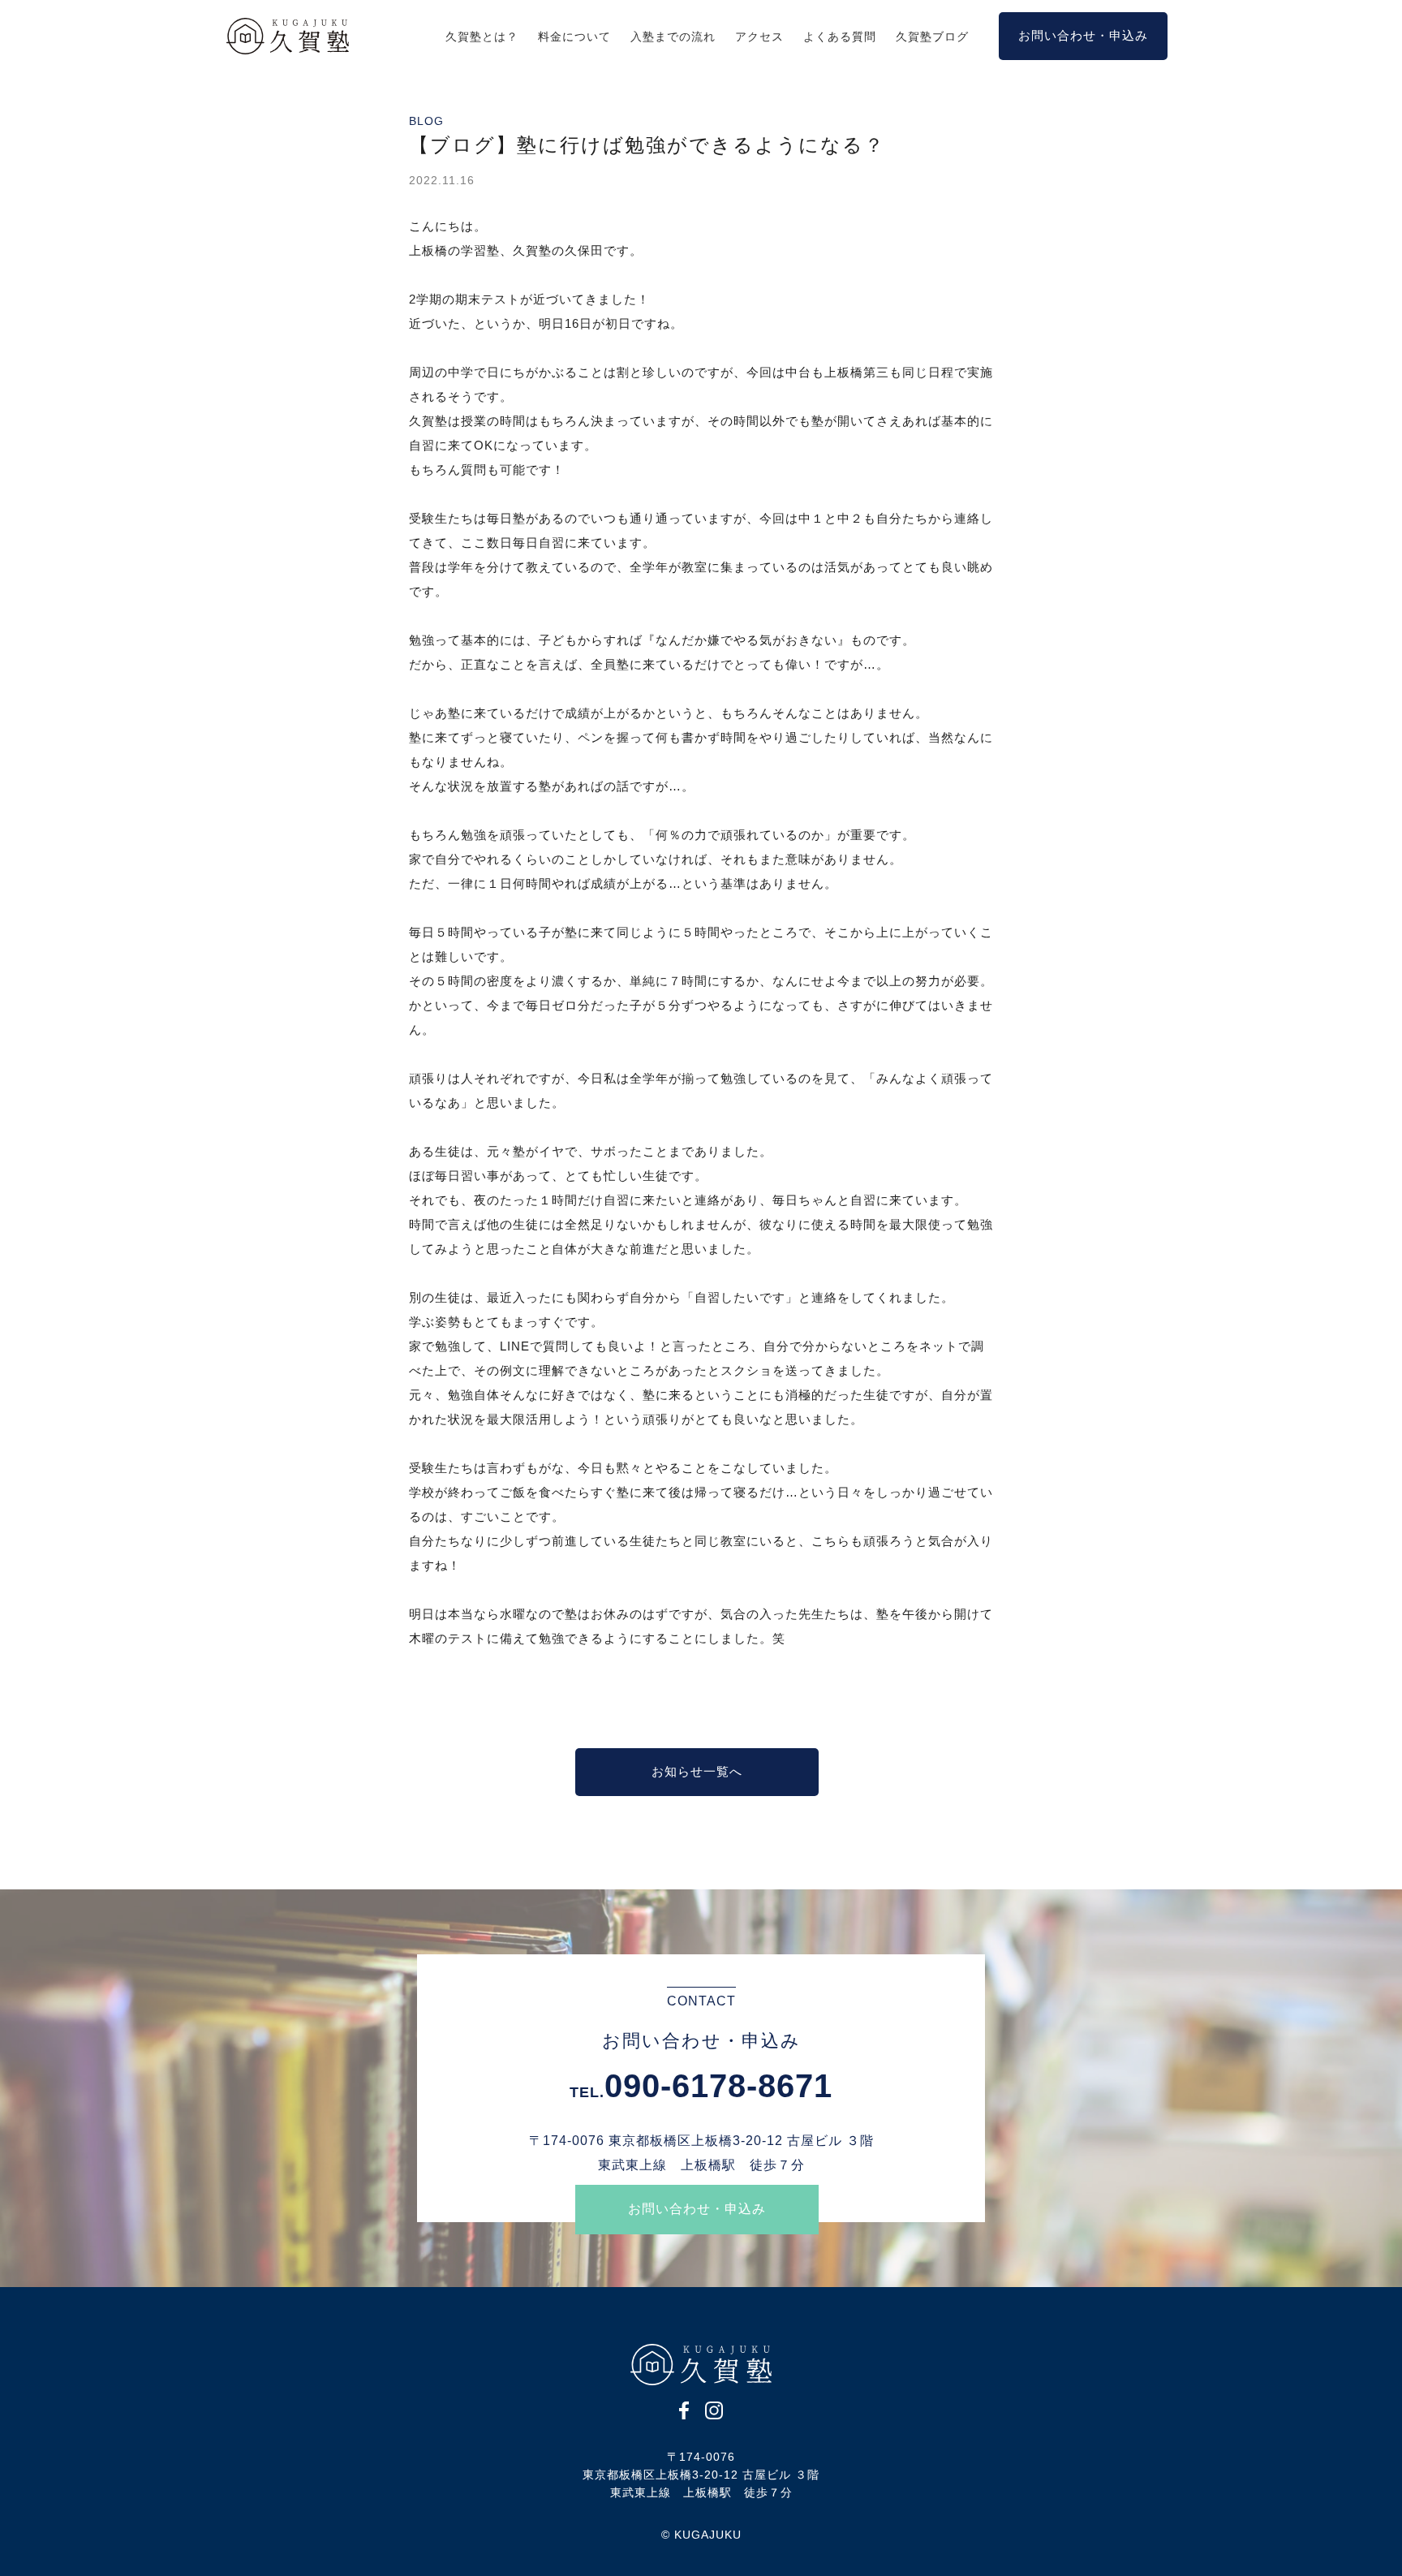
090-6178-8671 (718, 2086)
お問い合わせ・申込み (697, 2209)
